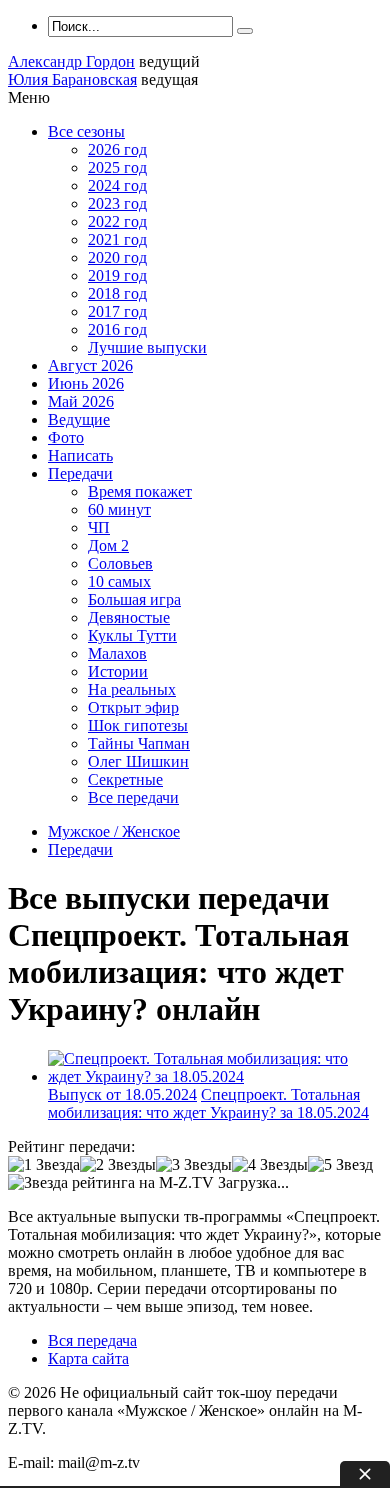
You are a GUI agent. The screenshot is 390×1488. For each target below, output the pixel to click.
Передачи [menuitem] (80, 473)
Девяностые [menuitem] (129, 617)
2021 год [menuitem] (117, 239)
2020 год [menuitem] (117, 257)
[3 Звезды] (194, 1165)
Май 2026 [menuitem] (81, 401)
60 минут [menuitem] (119, 509)
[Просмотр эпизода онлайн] (215, 1076)
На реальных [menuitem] (132, 689)
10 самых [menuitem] (119, 581)
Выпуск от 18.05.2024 (122, 1094)
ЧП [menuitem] (99, 527)
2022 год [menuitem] (117, 221)
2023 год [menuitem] (117, 203)
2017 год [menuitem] (117, 311)
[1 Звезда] (44, 1165)
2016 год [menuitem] (117, 329)
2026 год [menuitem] (117, 149)
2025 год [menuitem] (117, 167)
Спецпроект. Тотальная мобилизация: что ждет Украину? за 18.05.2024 (208, 1103)
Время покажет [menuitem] (140, 491)
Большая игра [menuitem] (134, 599)
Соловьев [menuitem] (120, 563)
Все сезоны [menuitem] (86, 131)
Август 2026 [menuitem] (90, 365)
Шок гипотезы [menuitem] (138, 725)
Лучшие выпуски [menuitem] (147, 347)
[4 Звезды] (270, 1165)
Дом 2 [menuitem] (108, 545)
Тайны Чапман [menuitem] (139, 743)
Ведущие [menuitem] (79, 419)
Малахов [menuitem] (117, 653)
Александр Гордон (71, 61)
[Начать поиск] (245, 31)
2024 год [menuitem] (117, 185)
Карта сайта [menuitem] (88, 1358)
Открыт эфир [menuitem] (133, 707)
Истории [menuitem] (118, 671)
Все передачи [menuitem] (133, 797)
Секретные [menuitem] (125, 779)
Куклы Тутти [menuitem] (132, 635)
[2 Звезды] (118, 1165)
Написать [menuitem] (80, 455)
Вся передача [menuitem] (92, 1340)
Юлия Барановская (72, 79)
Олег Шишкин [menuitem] (138, 761)
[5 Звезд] (340, 1165)
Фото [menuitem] (66, 437)
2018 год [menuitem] (117, 293)
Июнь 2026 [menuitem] (86, 383)
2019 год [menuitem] (117, 275)
